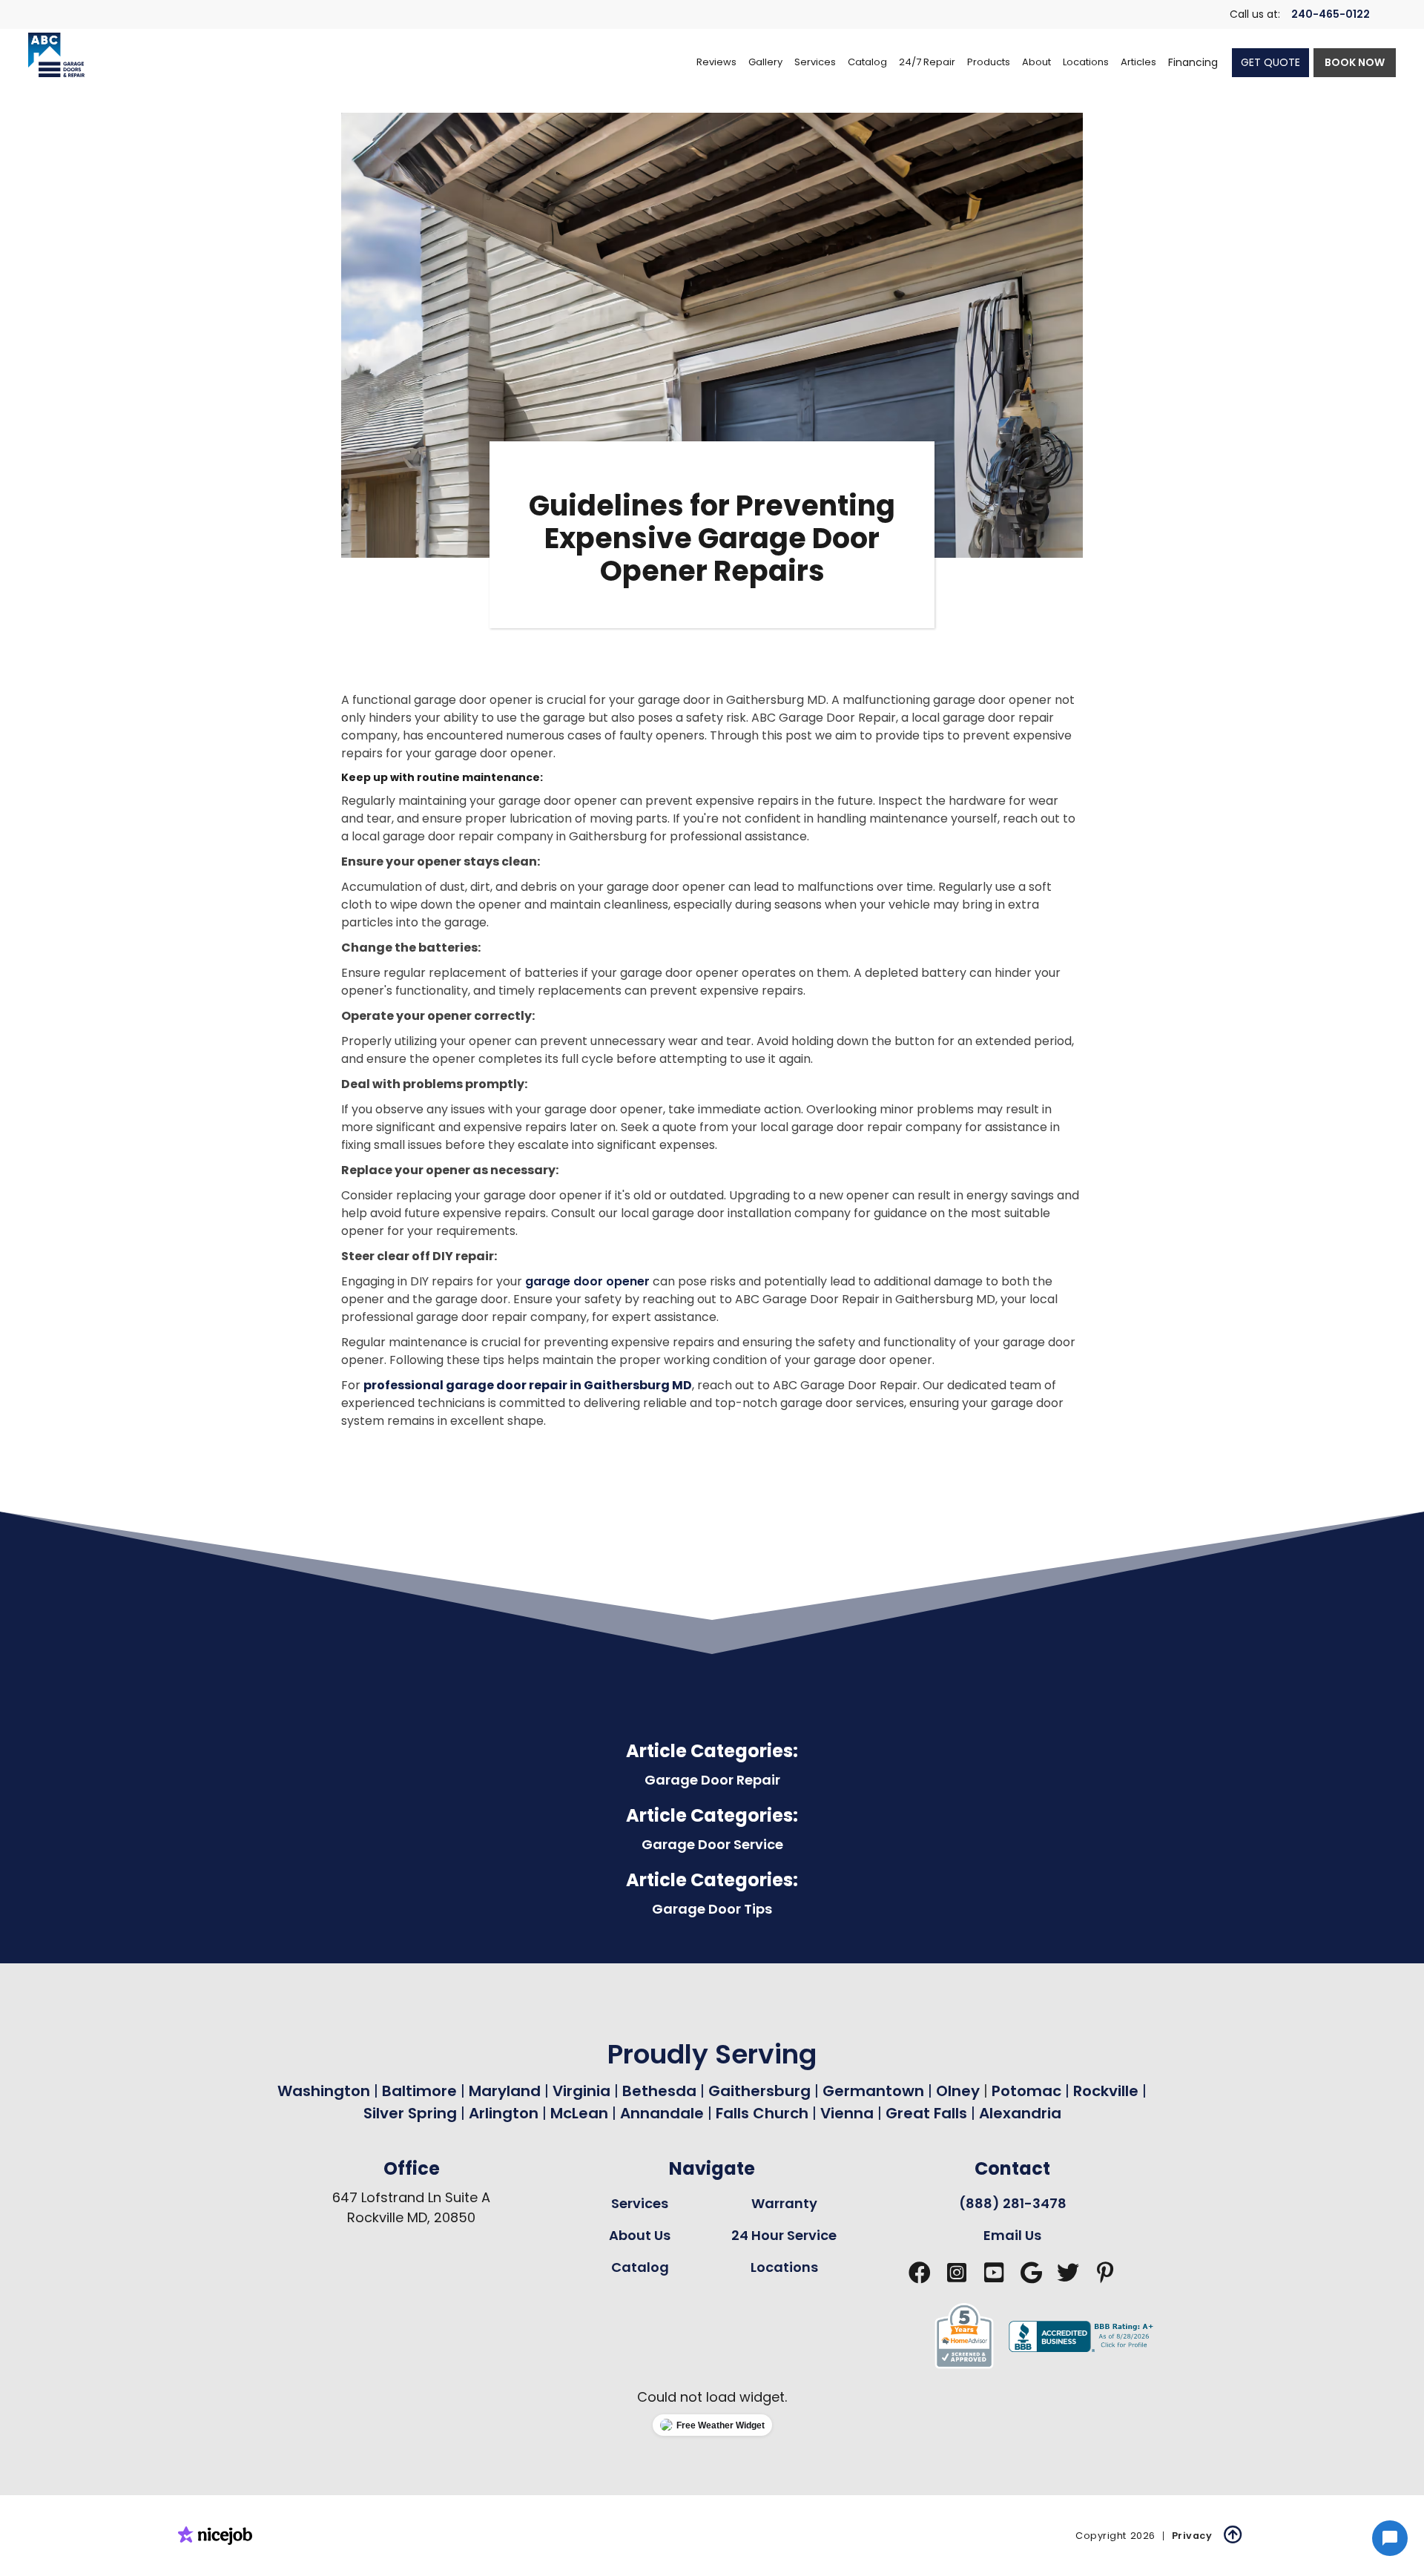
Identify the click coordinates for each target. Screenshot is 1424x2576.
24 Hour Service (784, 2235)
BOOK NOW (1355, 62)
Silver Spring (412, 2113)
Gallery (765, 62)
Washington (324, 2091)
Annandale (662, 2113)
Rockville (1106, 2091)
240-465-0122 (1331, 14)
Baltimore (419, 2091)
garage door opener (587, 1281)
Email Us (1012, 2235)
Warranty (784, 2203)
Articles (1138, 62)
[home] (56, 55)
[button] (815, 62)
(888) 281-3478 (1013, 2203)
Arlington (504, 2113)
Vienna (847, 2113)
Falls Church (762, 2113)
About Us (640, 2235)
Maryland (505, 2091)
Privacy (1192, 2536)
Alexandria (1020, 2113)
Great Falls (926, 2113)
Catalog (640, 2267)
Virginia (581, 2091)
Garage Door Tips (712, 1909)
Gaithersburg (759, 2091)
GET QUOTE (1270, 62)
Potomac (1028, 2091)
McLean (579, 2113)
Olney (960, 2091)
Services (640, 2203)
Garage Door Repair (712, 1780)
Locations (784, 2267)
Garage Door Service (712, 1844)
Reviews (716, 62)
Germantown (875, 2091)
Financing (1193, 62)
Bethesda (659, 2091)
